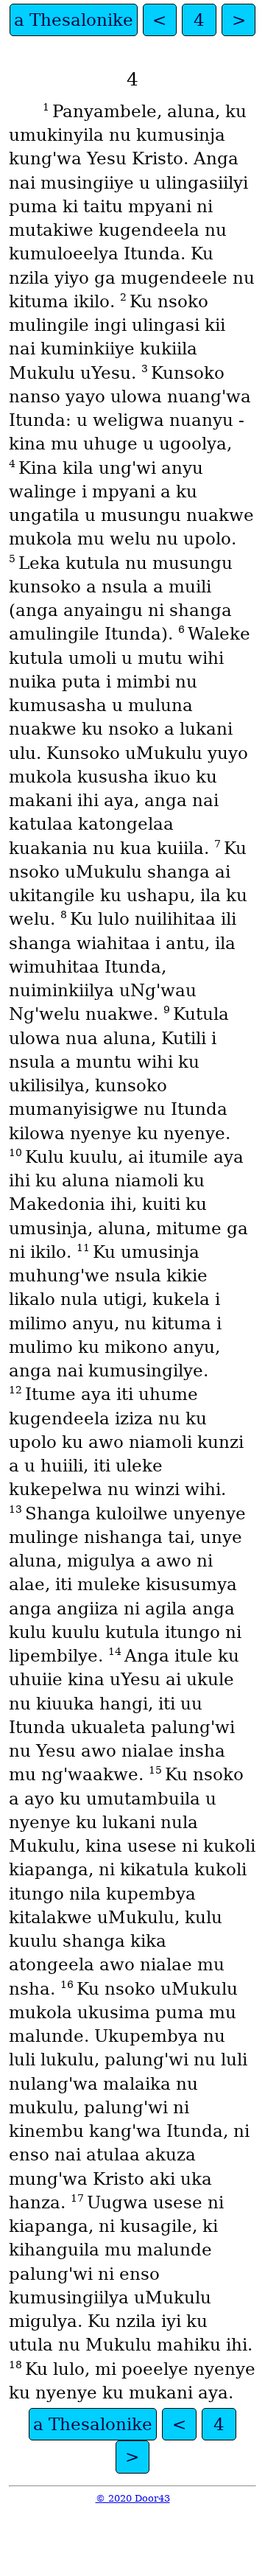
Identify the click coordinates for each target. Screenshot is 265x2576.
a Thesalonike (74, 20)
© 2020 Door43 (133, 2498)
